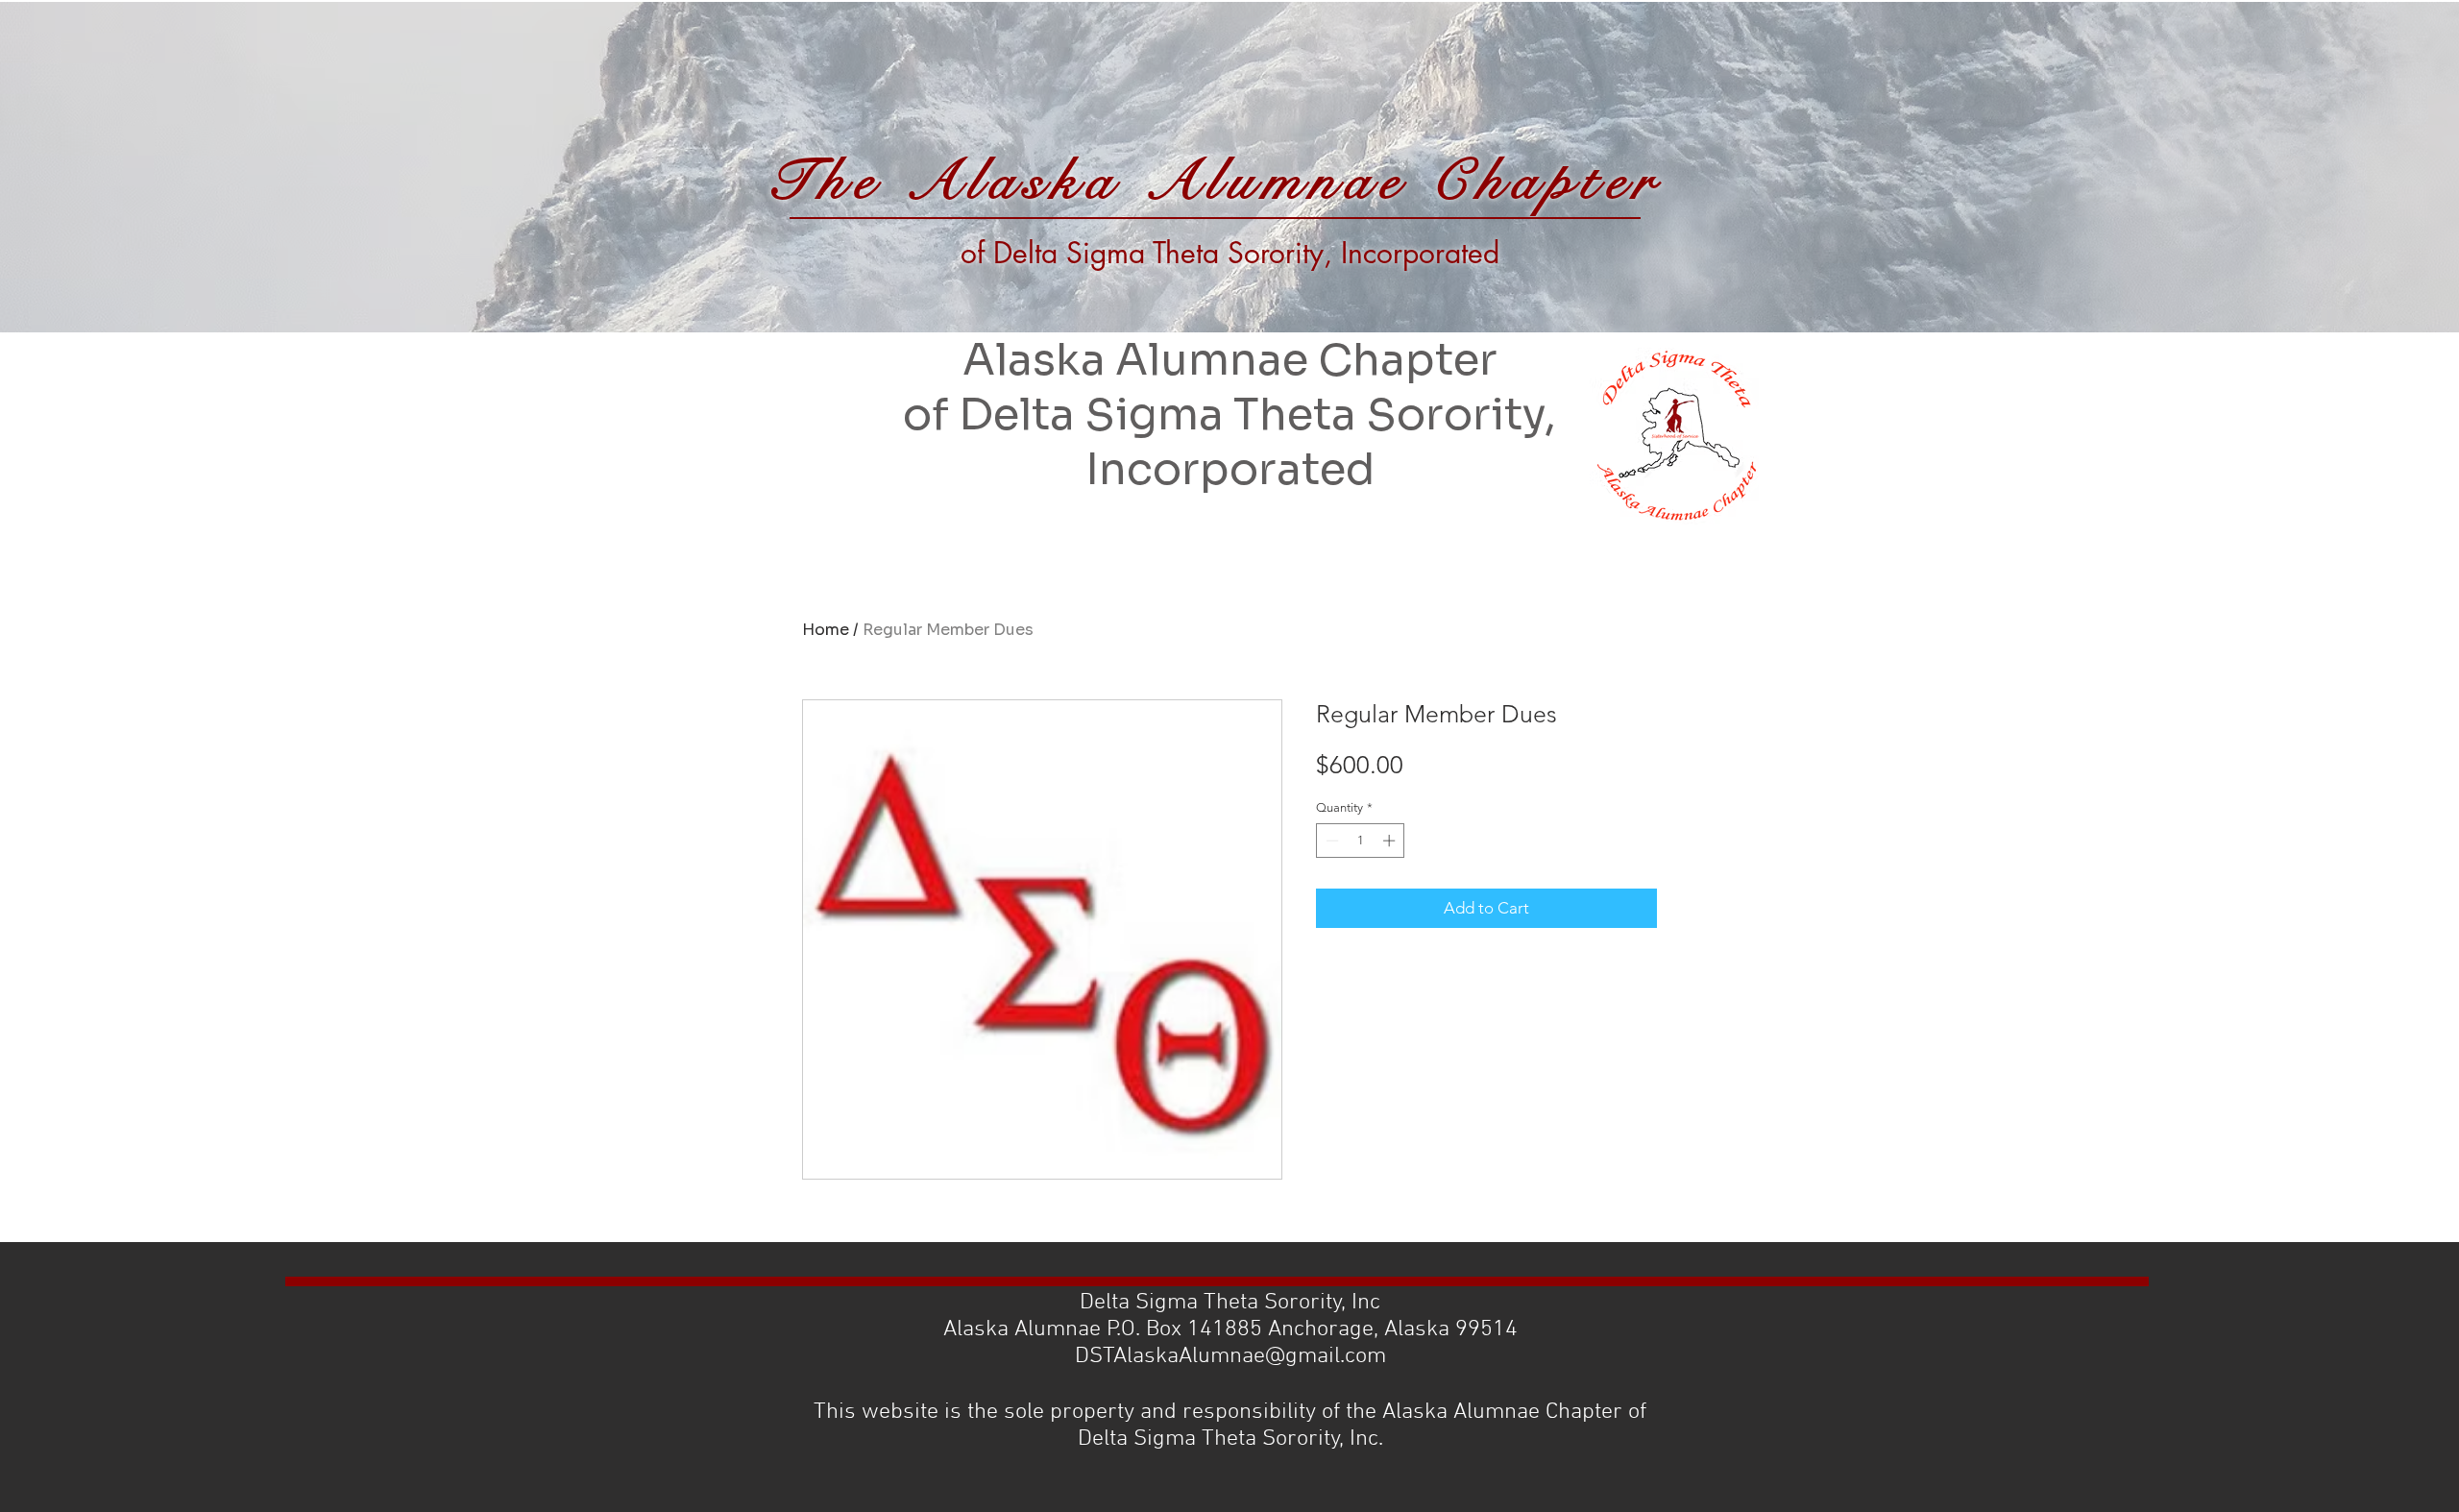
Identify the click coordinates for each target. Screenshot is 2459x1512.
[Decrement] (1330, 841)
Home (826, 630)
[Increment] (1391, 841)
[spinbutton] (1361, 841)
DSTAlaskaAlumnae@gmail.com (1230, 1356)
